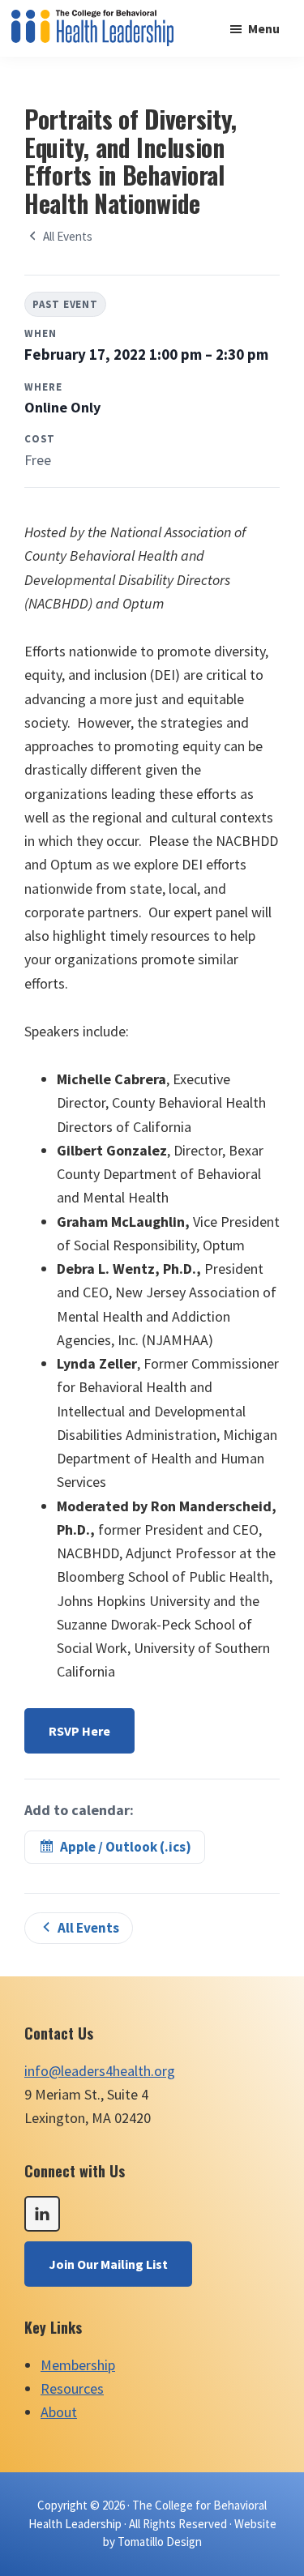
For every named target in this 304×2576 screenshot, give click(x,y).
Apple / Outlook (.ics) (126, 1847)
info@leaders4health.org (100, 2071)
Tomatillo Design (160, 2542)
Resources (72, 2388)
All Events (68, 236)
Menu (264, 28)
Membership (78, 2365)
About (59, 2412)
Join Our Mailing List (108, 2264)
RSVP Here (79, 1731)
